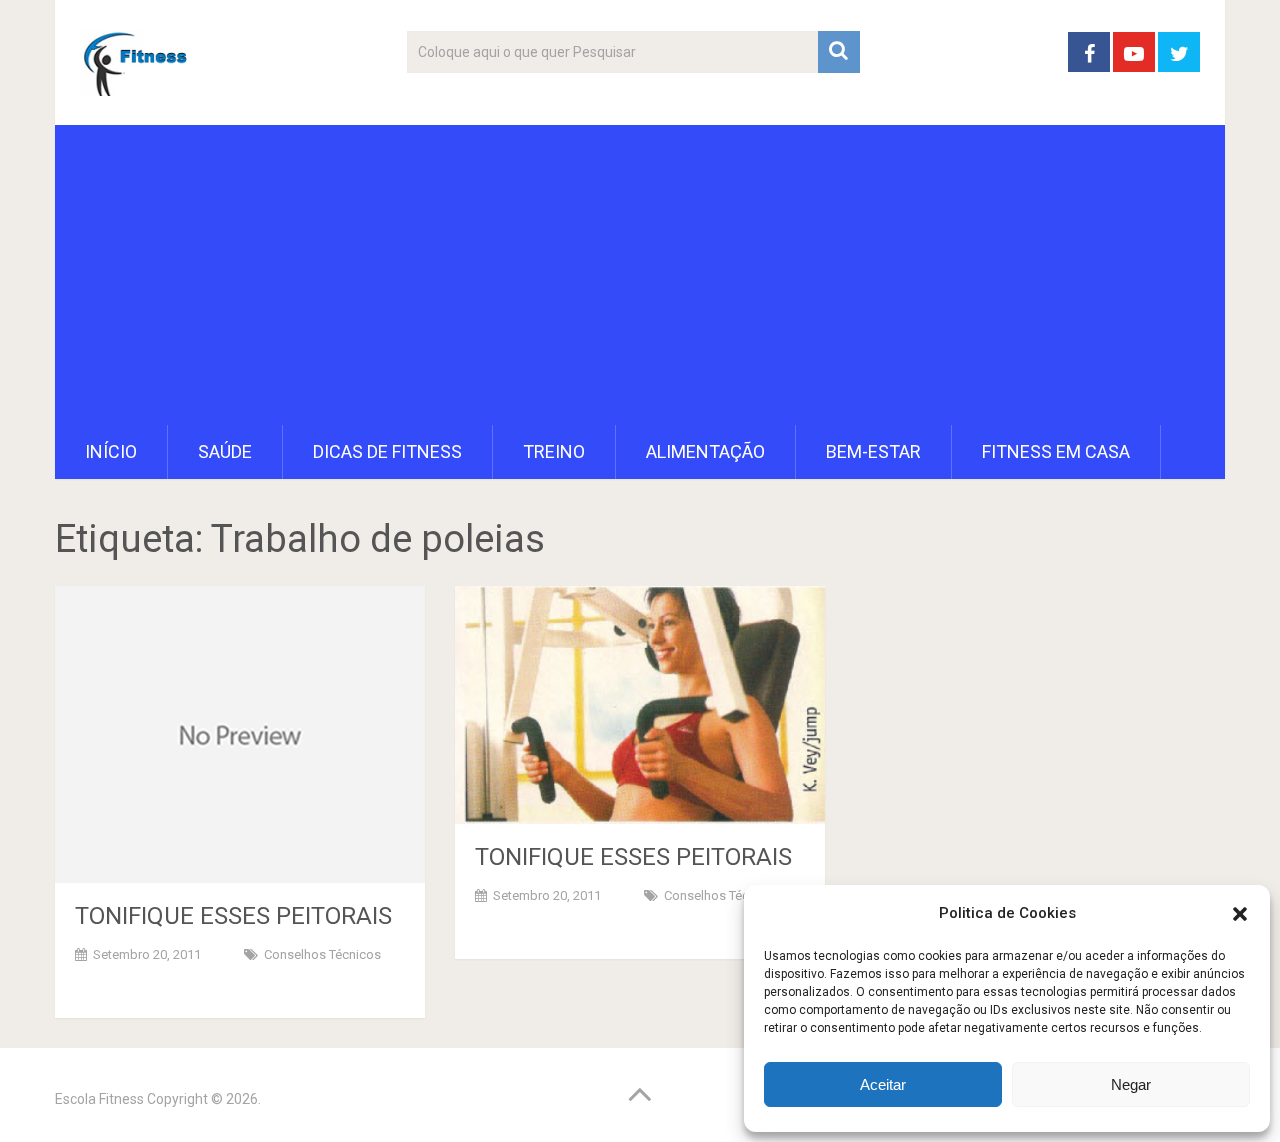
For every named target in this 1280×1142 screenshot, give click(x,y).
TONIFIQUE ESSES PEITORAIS (233, 916)
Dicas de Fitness (387, 451)
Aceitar (883, 1084)
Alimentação (705, 451)
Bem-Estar (873, 451)
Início (111, 451)
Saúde (225, 451)
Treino (554, 451)
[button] (1240, 914)
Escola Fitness (99, 1099)
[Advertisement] (640, 275)
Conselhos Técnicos (322, 954)
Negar (1131, 1084)
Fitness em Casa (1056, 451)
